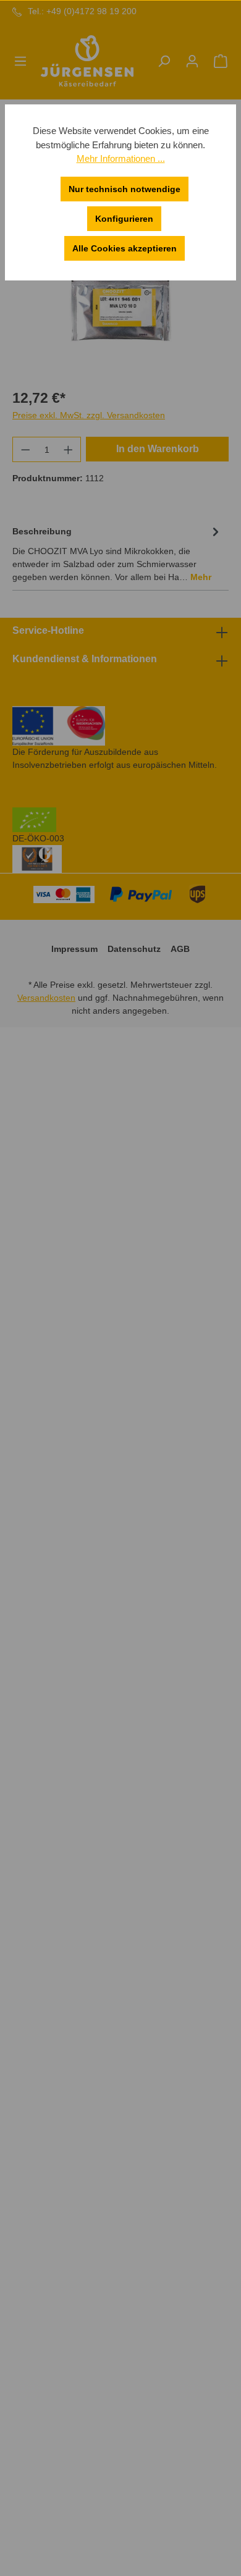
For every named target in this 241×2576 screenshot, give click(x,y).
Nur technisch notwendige (125, 189)
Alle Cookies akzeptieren (125, 248)
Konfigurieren (124, 219)
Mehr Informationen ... (121, 158)
